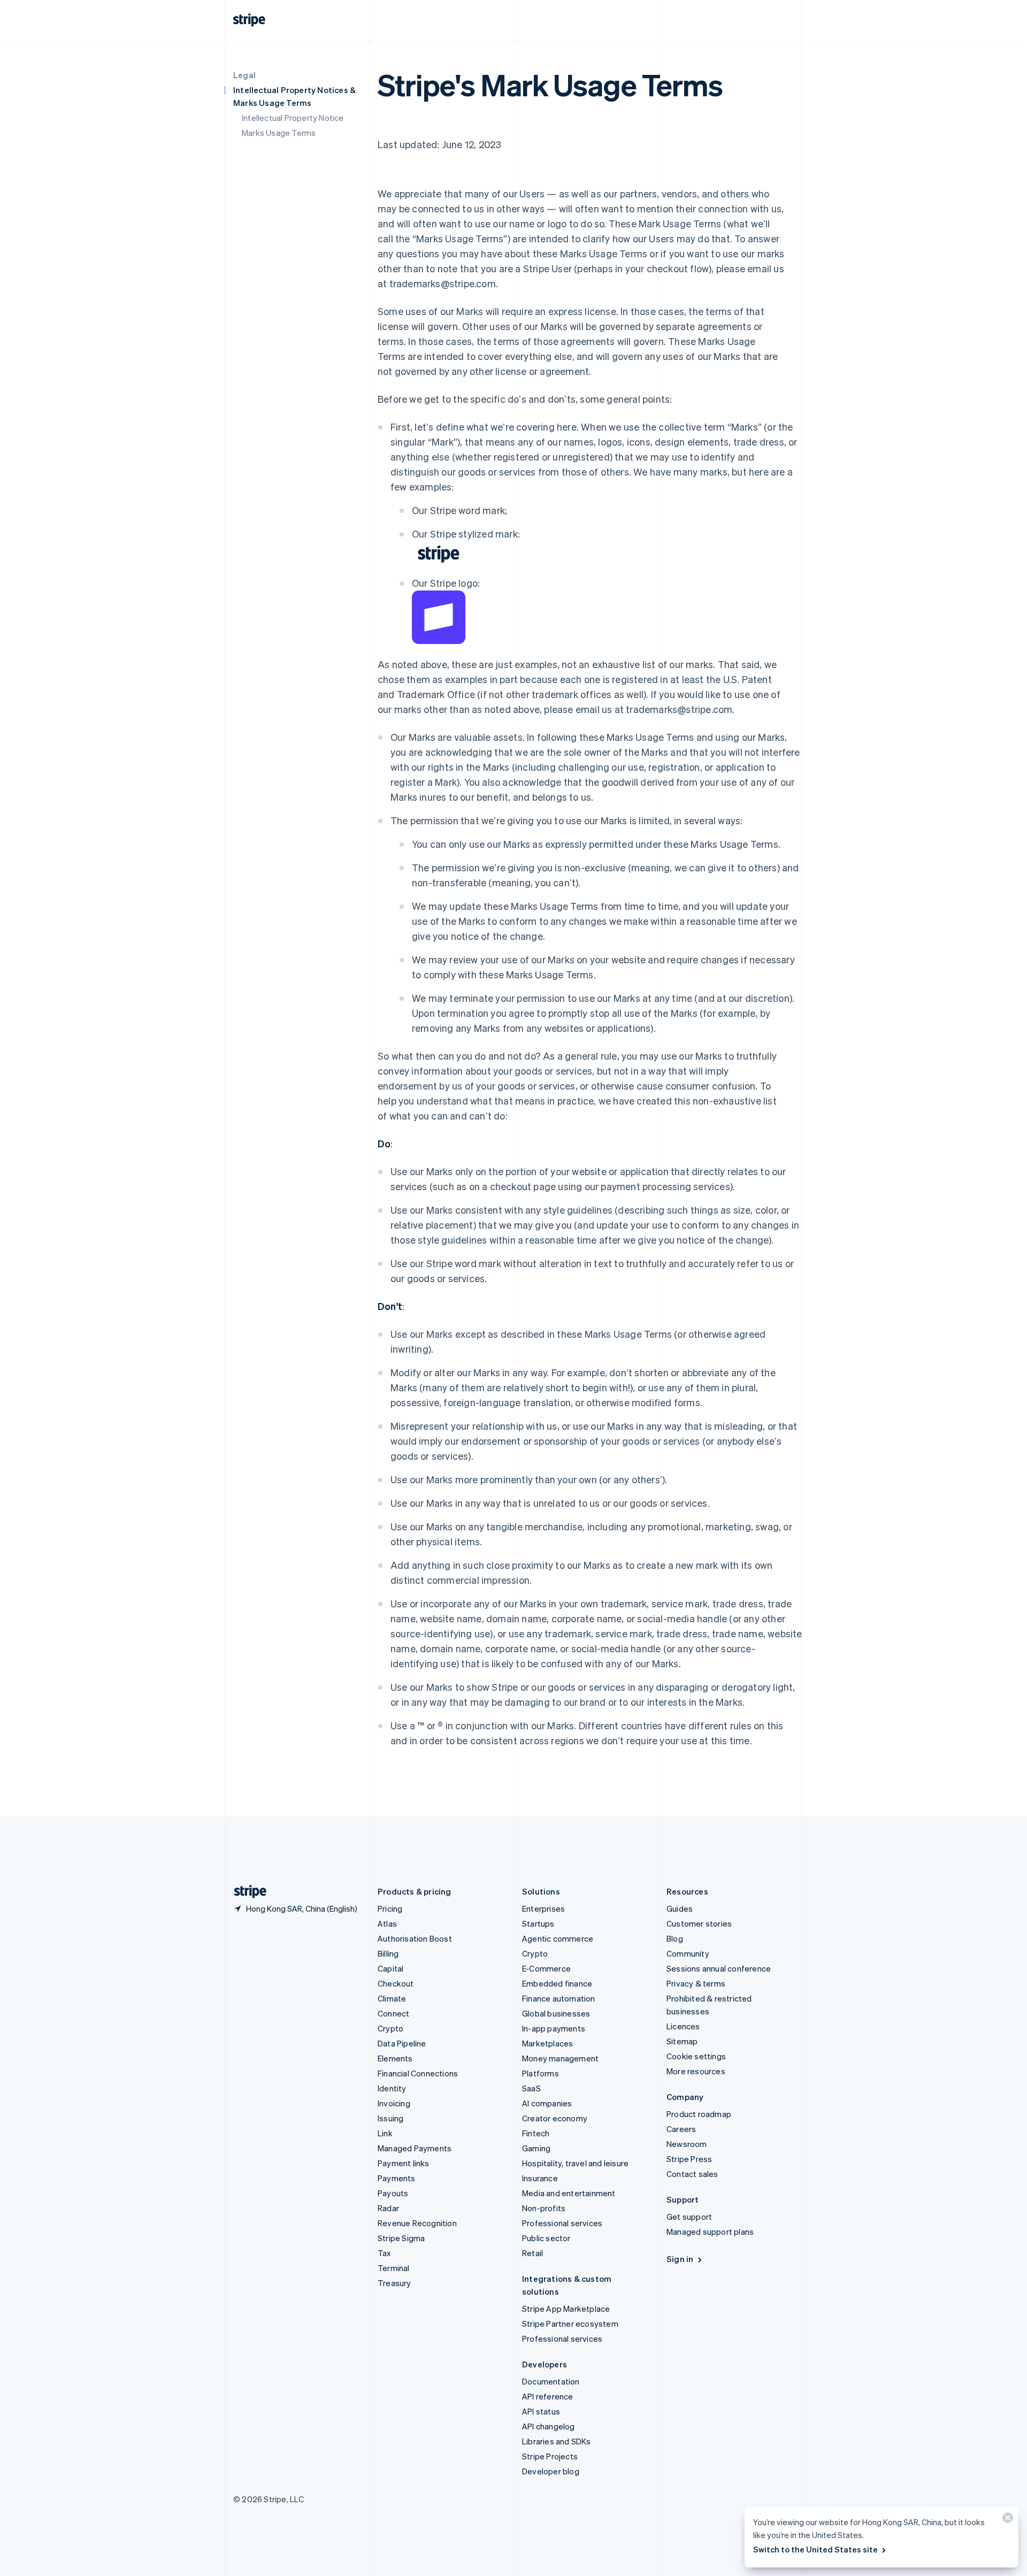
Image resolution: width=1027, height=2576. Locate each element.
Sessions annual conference (719, 1968)
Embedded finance (557, 1983)
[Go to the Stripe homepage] (246, 1892)
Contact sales (692, 2174)
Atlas (387, 1923)
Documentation (551, 2381)
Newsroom (687, 2144)
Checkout (396, 1983)
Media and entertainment (569, 2193)
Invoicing (394, 2103)
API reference (548, 2396)
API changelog (549, 2426)
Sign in (680, 2259)
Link (385, 2133)
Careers (681, 2129)
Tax (385, 2253)
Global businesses (556, 2013)
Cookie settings (696, 2056)
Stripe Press (689, 2159)
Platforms (541, 2073)
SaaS (531, 2088)
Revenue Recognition (417, 2223)
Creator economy (555, 2118)
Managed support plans (710, 2232)
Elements (395, 2058)
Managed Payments (415, 2148)
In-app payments (554, 2028)
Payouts (393, 2193)
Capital (390, 1968)
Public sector (546, 2238)
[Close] (1006, 2520)
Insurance (540, 2178)
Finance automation (559, 1998)
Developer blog (551, 2471)
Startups (538, 1923)
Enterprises (543, 1908)
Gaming (536, 2148)
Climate (392, 1998)
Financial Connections (418, 2073)
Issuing (390, 2118)
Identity (392, 2088)
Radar (388, 2208)
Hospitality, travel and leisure (575, 2163)
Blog (675, 1938)
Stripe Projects (550, 2456)
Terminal (394, 2268)
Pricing (390, 1908)
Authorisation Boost (415, 1938)
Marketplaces (547, 2043)
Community (688, 1953)
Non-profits (544, 2208)
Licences (683, 2026)
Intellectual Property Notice (293, 118)
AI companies (547, 2103)
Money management (560, 2058)
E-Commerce (546, 1968)
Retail (532, 2253)
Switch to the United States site (815, 2549)
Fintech (536, 2133)
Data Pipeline (402, 2043)
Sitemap (682, 2041)
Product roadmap (699, 2114)
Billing (388, 1953)
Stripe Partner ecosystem (570, 2324)
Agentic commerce (558, 1938)
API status (541, 2411)
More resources (696, 2071)
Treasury (394, 2283)
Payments (397, 2178)
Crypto (390, 2028)
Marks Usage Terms (279, 133)
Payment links (404, 2163)
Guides (680, 1908)
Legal (244, 75)
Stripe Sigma (401, 2238)
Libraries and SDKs (557, 2441)
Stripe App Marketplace (566, 2309)
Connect (393, 2013)
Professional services (562, 2223)
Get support (689, 2217)
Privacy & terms (696, 1983)
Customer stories (699, 1923)
